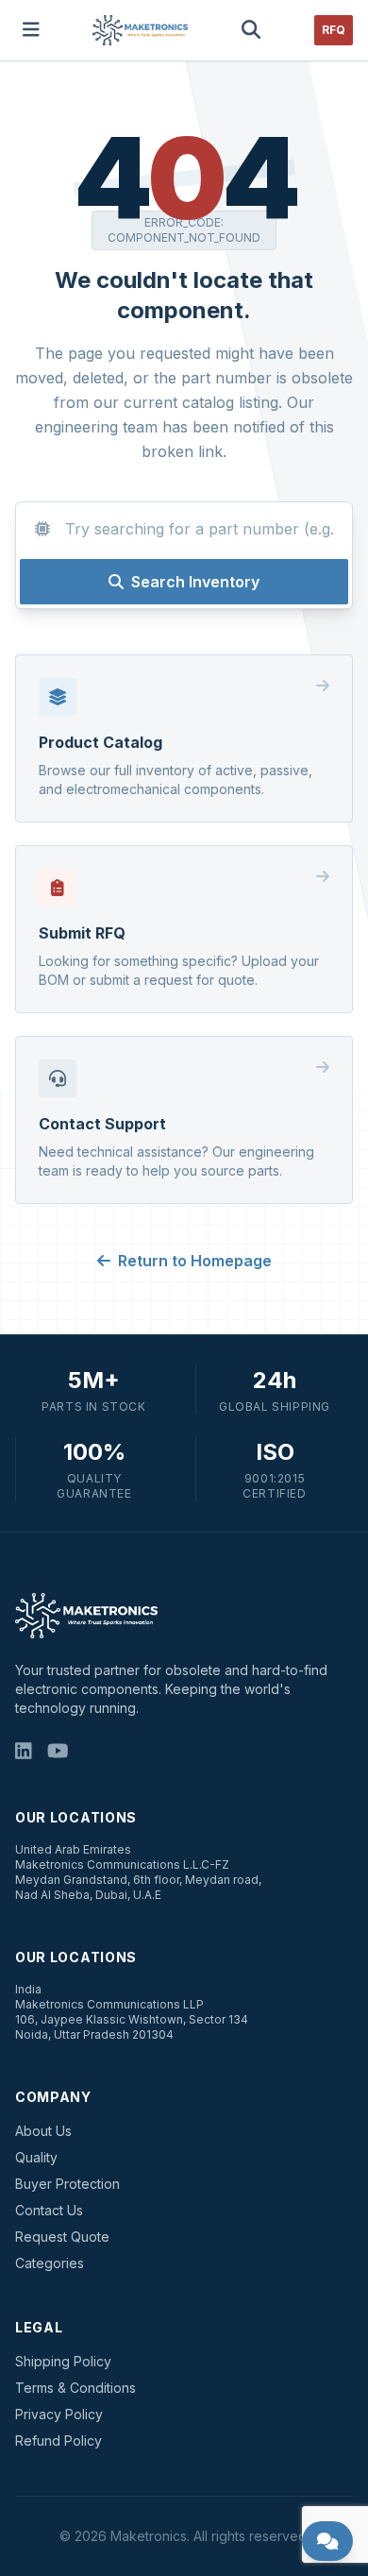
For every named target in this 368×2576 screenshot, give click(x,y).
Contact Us (49, 2210)
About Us (43, 2131)
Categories (50, 2263)
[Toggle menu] (31, 30)
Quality (36, 2157)
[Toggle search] (251, 30)
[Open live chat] (328, 2541)
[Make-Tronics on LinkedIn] (24, 1752)
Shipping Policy (63, 2361)
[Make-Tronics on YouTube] (58, 1752)
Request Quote (62, 2237)
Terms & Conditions (75, 2388)
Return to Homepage (195, 1261)
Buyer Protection (67, 2184)
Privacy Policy (59, 2414)
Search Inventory (195, 582)
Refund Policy (59, 2440)
